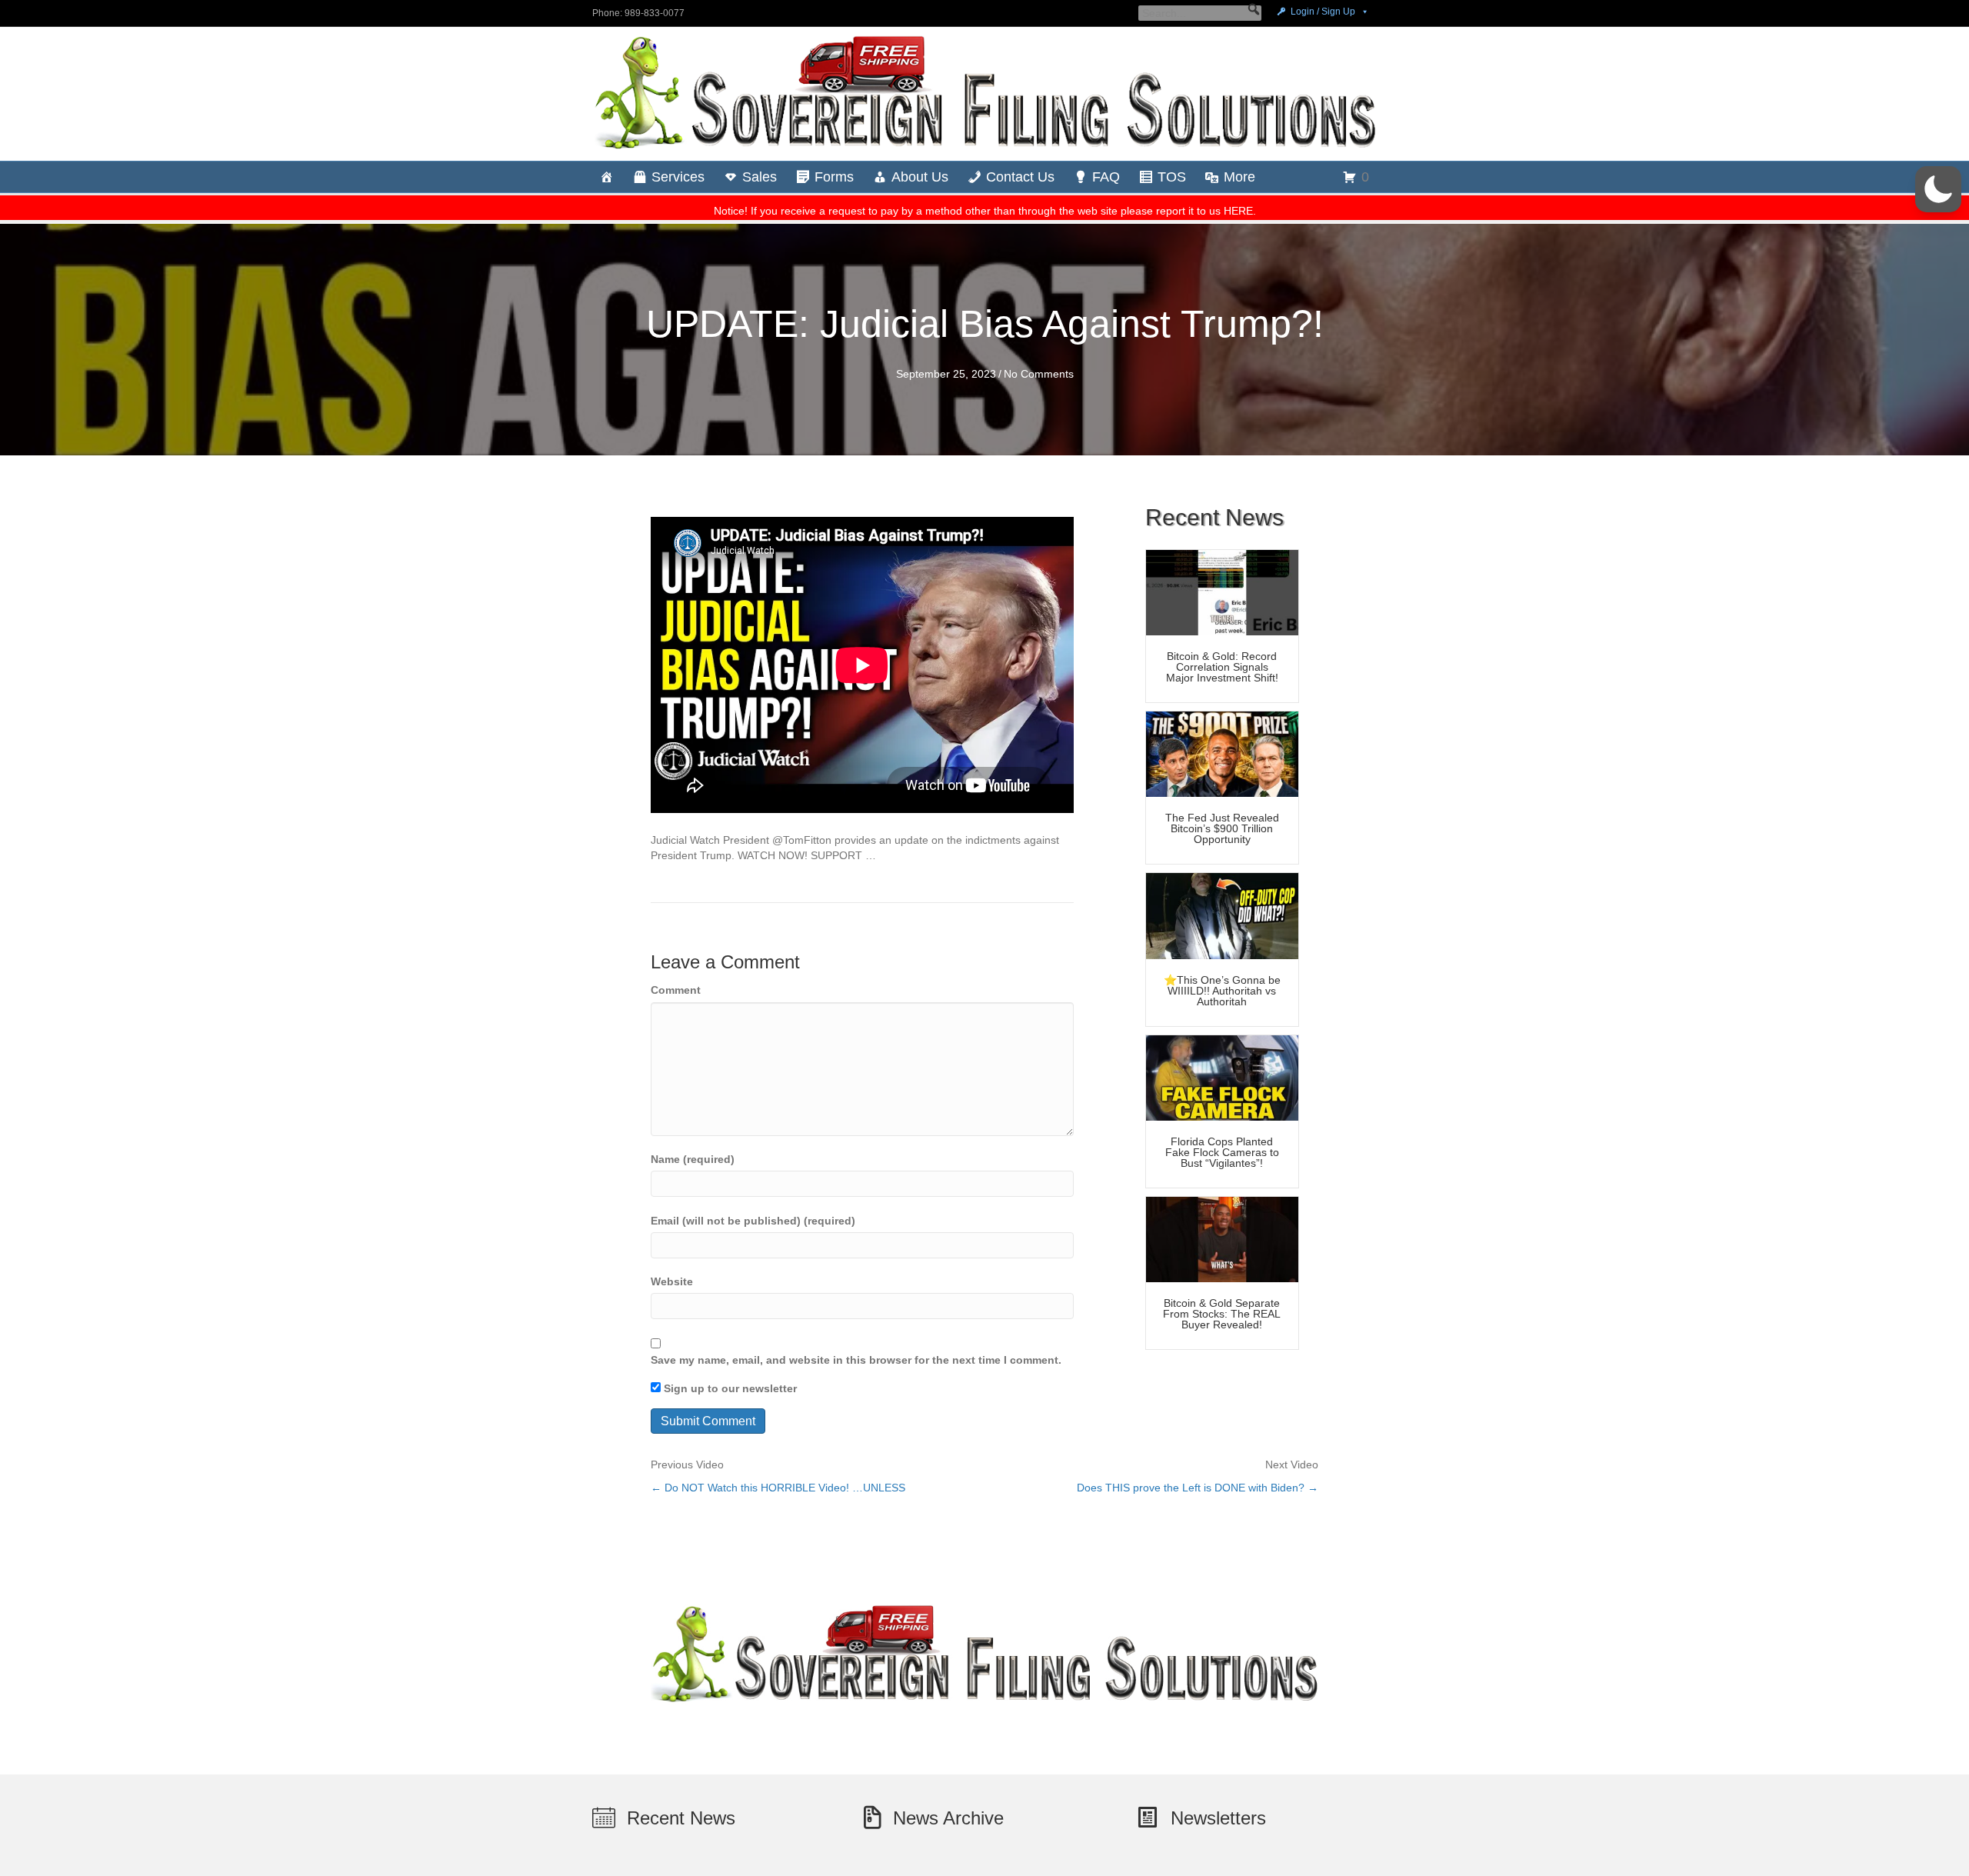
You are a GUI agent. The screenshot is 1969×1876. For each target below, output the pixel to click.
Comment (676, 990)
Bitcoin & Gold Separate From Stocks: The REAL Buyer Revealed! (1222, 1314)
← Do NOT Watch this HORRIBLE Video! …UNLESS (778, 1488)
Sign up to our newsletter (729, 1388)
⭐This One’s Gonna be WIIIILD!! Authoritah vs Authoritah (1222, 991)
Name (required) (693, 1159)
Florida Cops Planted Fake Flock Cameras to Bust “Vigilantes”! (1222, 1152)
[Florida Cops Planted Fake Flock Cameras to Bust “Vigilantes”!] (1222, 1077)
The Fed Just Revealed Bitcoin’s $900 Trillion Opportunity (1222, 828)
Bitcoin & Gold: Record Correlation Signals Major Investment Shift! (1222, 667)
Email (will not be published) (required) (753, 1221)
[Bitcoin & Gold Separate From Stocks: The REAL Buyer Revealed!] (1222, 1238)
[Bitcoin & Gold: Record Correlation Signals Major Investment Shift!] (1222, 591)
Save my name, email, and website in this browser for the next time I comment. (856, 1360)
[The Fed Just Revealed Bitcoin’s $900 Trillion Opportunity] (1222, 753)
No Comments (1039, 374)
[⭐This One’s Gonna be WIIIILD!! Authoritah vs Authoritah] (1222, 915)
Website (672, 1281)
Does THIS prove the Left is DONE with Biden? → (1198, 1488)
